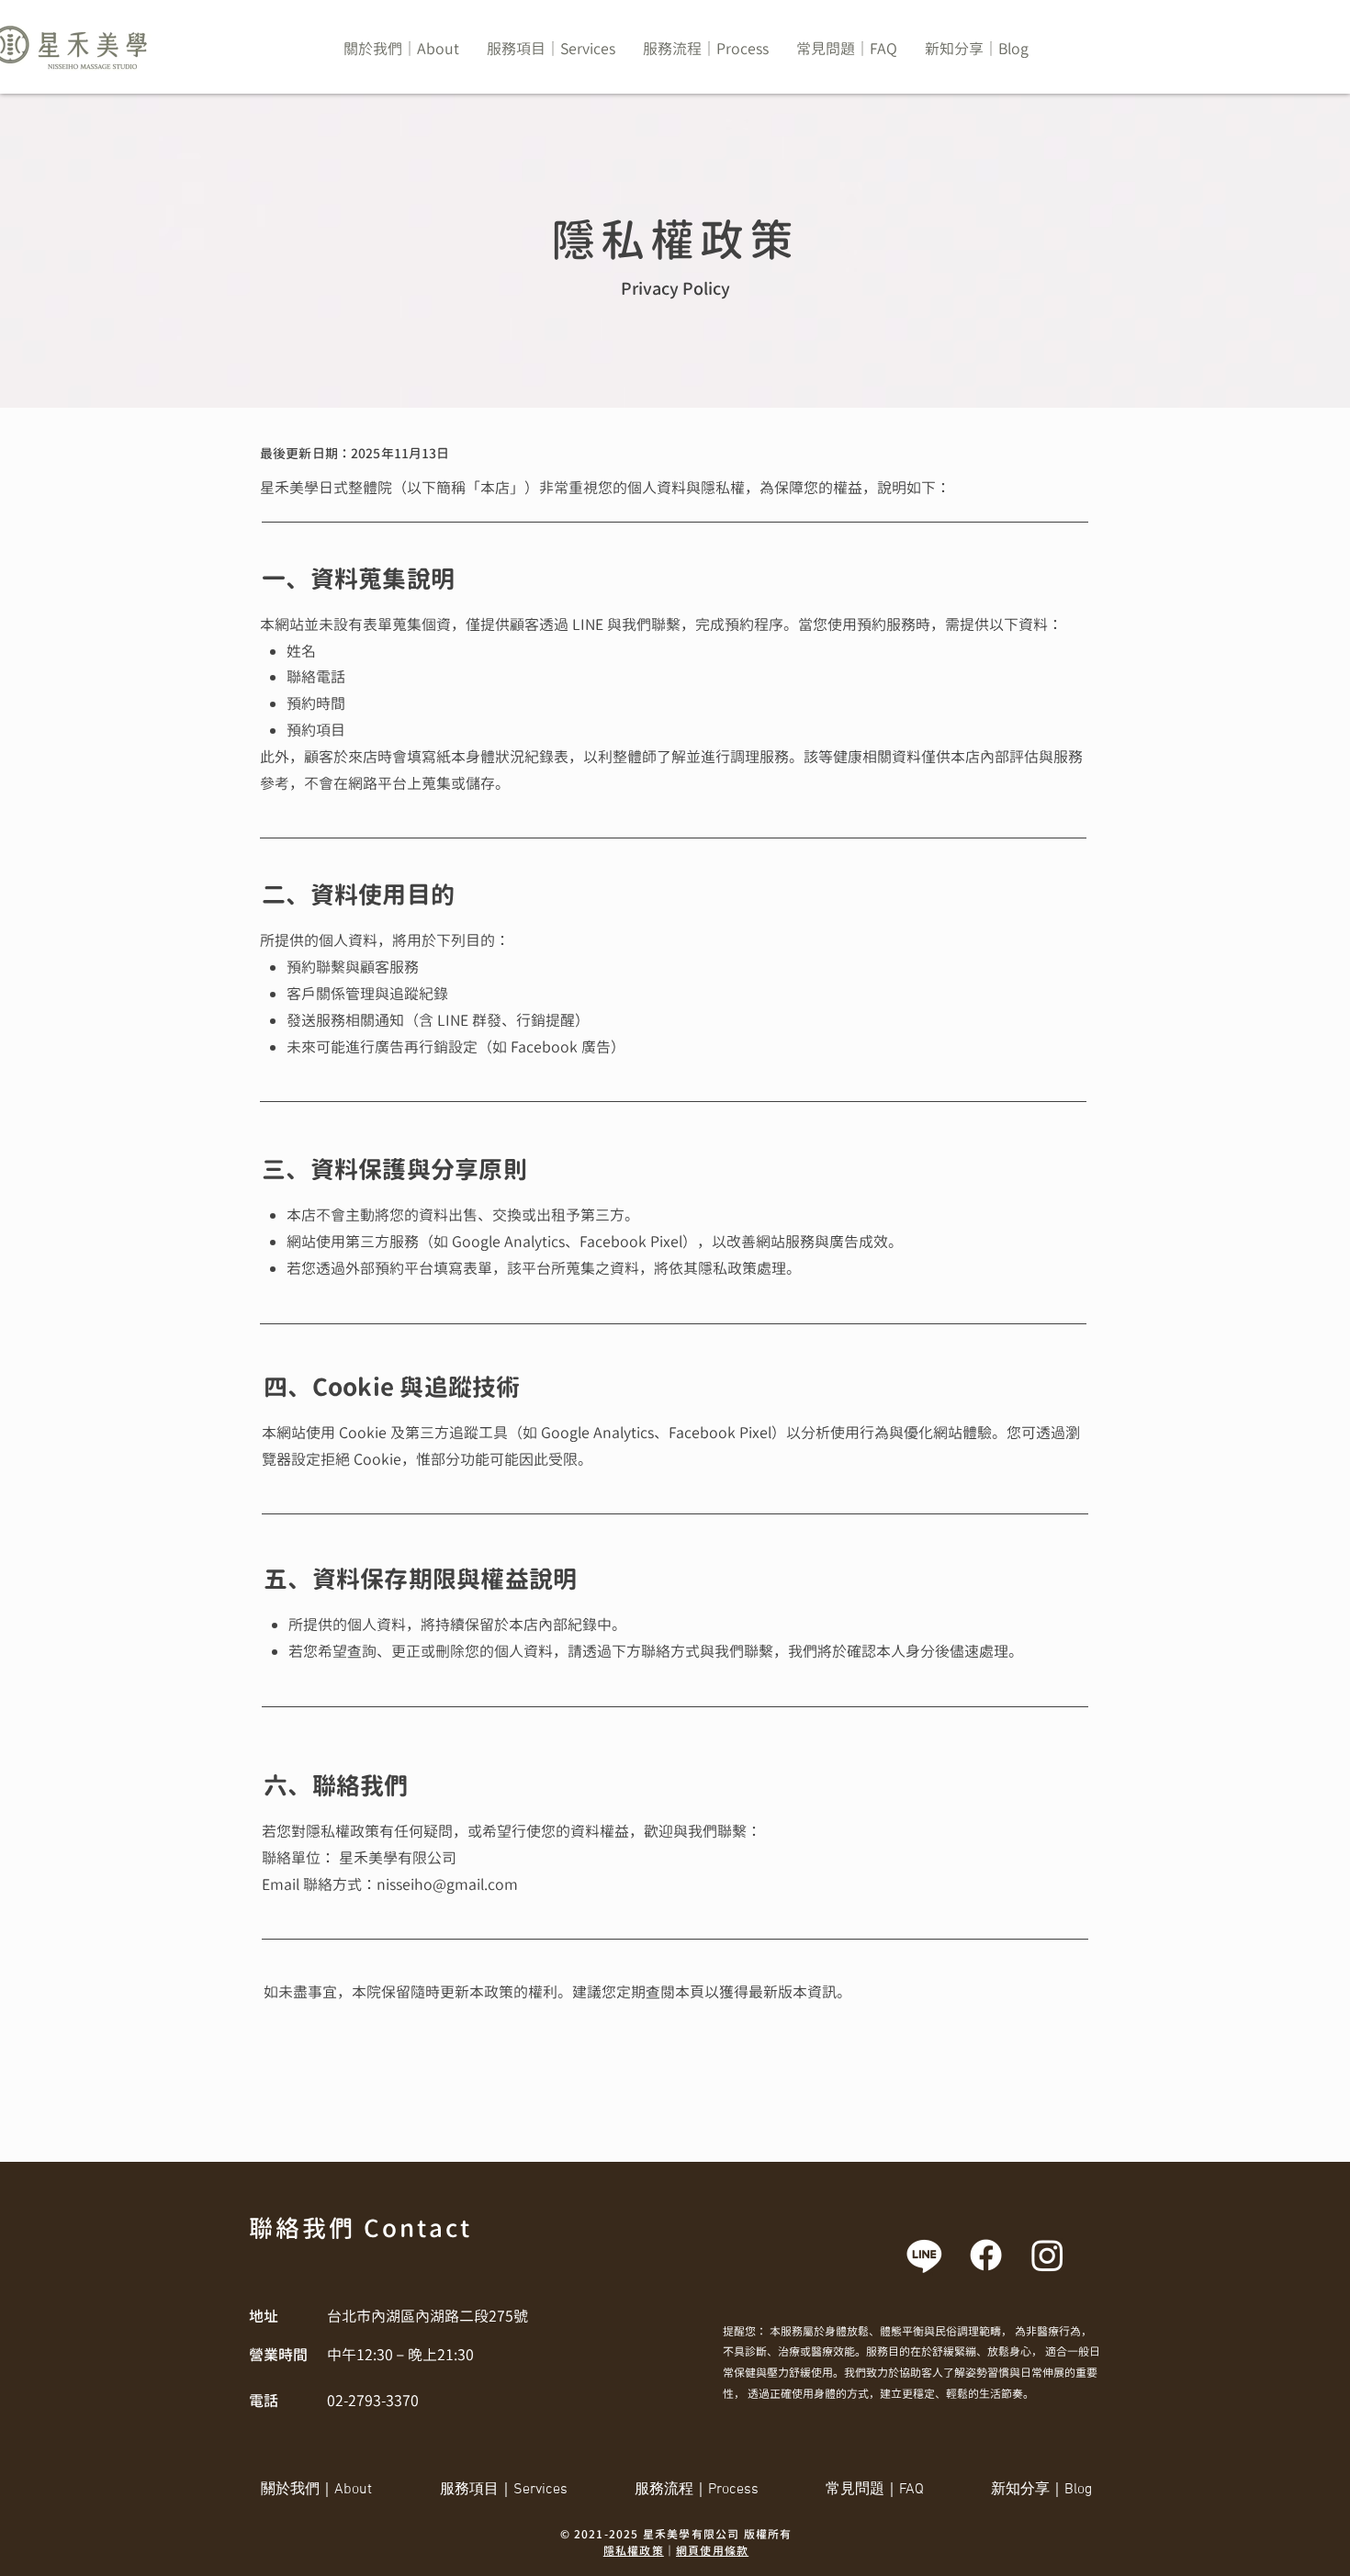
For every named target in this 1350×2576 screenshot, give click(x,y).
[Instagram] (1047, 2255)
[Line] (924, 2255)
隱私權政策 (634, 2551)
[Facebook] (986, 2255)
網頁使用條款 (712, 2551)
